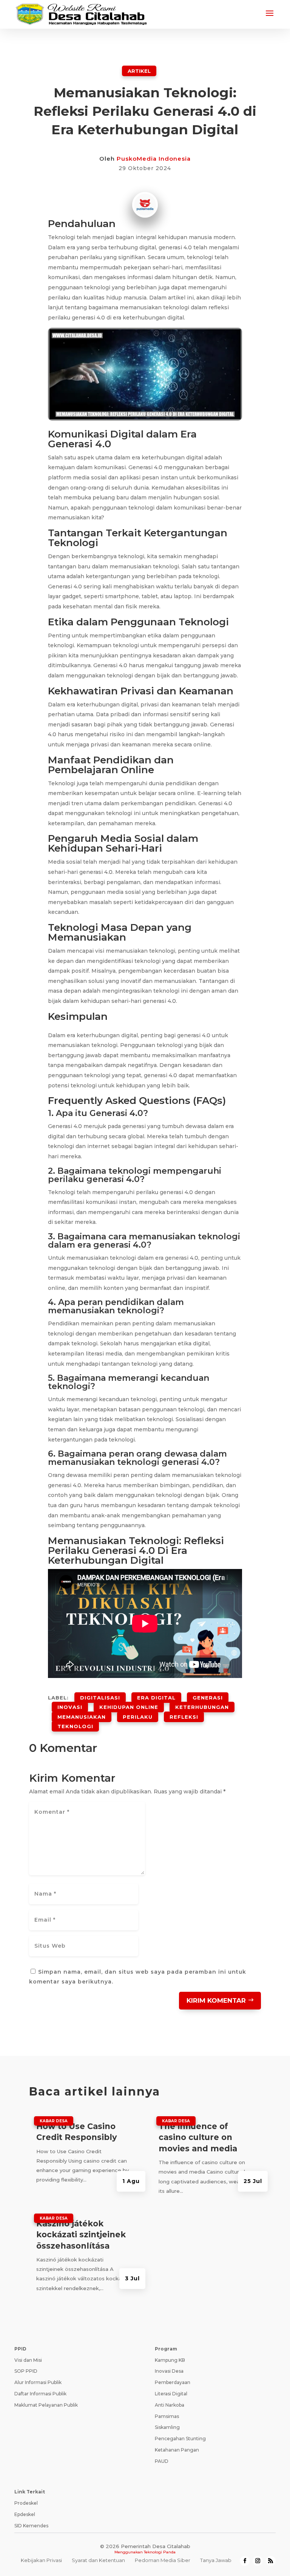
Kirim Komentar (216, 2000)
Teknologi (75, 1726)
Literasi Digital (171, 2394)
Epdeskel (25, 2514)
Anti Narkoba (170, 2405)
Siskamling (167, 2427)
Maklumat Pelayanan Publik (46, 2405)
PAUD (162, 2461)
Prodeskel (26, 2503)
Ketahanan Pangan (177, 2450)
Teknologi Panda (160, 2552)
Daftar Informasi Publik (40, 2394)
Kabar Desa (54, 2121)
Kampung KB (170, 2360)
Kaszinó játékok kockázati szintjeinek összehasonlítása (81, 2235)
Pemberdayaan (173, 2382)
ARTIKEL (139, 71)
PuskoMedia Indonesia (154, 159)
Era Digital (156, 1698)
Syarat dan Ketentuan (98, 2560)
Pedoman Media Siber (163, 2560)
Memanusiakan (82, 1717)
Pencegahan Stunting (180, 2439)
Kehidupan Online (129, 1707)
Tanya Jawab (216, 2560)
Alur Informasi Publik (38, 2382)
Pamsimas (167, 2416)
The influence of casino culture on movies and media (198, 2137)
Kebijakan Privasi (41, 2560)
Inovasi (70, 1707)
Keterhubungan (202, 1707)
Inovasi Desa (169, 2371)
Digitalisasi (100, 1698)
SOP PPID (26, 2371)
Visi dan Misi (28, 2360)
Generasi (208, 1698)
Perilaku (138, 1717)
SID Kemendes (31, 2526)
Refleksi (184, 1717)
